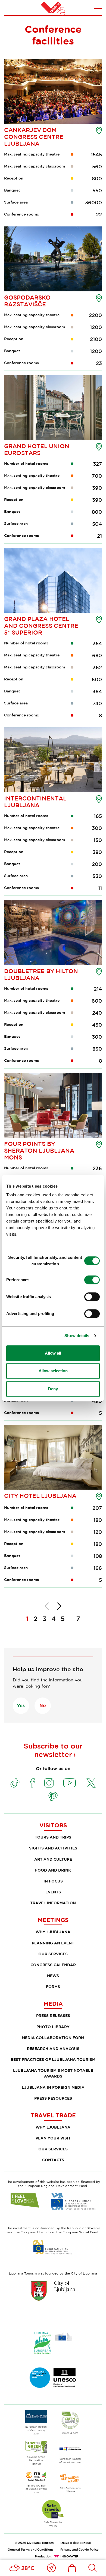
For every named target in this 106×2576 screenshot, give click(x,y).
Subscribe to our (53, 1750)
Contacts (53, 2160)
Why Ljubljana (53, 1932)
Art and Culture (53, 1859)
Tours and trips (53, 1837)
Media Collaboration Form (53, 2038)
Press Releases (53, 2015)
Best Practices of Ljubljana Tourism (53, 2059)
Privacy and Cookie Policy (79, 2549)
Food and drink (53, 1870)
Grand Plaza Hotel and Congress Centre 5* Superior (41, 626)
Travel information (53, 1903)
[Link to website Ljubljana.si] (53, 2291)
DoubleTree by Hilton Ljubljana (41, 974)
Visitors (53, 1825)
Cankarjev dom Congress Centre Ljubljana (34, 137)
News (53, 1976)
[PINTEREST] (53, 1796)
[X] (91, 1783)
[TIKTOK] (15, 1783)
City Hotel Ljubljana (40, 1496)
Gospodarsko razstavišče (27, 301)
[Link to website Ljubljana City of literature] (53, 2378)
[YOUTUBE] (70, 1783)
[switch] (92, 1280)
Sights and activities (53, 1848)
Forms (53, 1987)
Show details (77, 1336)
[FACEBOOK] (32, 1783)
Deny (53, 1389)
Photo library (53, 2027)
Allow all (53, 1353)
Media (53, 2004)
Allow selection (53, 1371)
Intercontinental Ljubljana (35, 802)
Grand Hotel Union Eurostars (37, 449)
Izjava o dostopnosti (76, 2543)
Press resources (53, 2098)
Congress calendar (53, 1965)
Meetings (53, 1920)
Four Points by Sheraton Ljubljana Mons (39, 1150)
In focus (53, 1881)
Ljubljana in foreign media (53, 2087)
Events (53, 1892)
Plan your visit (53, 2138)
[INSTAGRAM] (49, 1783)
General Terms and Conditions (31, 2549)
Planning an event (53, 1943)
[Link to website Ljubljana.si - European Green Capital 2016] (53, 2343)
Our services (53, 1954)
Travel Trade (53, 2115)
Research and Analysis (53, 2048)
